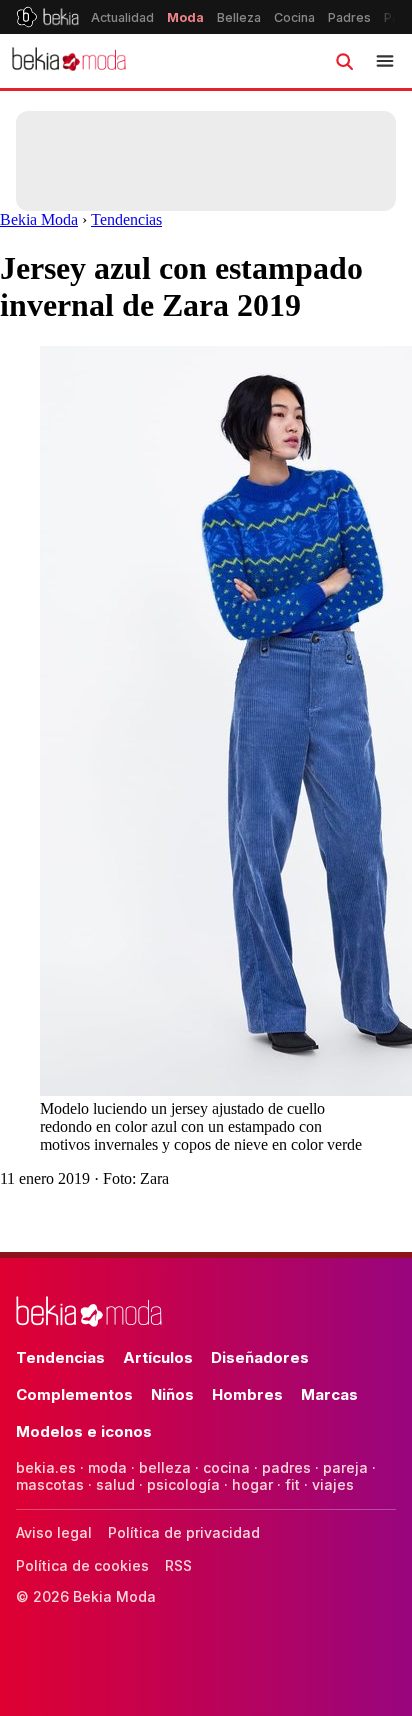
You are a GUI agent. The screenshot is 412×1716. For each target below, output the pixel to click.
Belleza (239, 17)
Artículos (158, 1357)
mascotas (50, 1484)
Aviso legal (54, 1532)
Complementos (74, 1394)
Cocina (294, 17)
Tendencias (126, 219)
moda (107, 1467)
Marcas (329, 1394)
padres (286, 1467)
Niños (172, 1394)
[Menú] (385, 61)
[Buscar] (344, 61)
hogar (252, 1484)
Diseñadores (260, 1357)
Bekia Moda (39, 219)
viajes (333, 1484)
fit (292, 1484)
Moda (185, 17)
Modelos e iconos (84, 1431)
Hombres (247, 1394)
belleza (165, 1467)
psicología (183, 1484)
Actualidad (122, 17)
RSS (178, 1565)
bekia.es (46, 1467)
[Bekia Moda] (69, 61)
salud (115, 1484)
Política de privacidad (184, 1532)
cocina (226, 1467)
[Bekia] (47, 17)
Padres (349, 17)
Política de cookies (82, 1565)
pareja (345, 1467)
